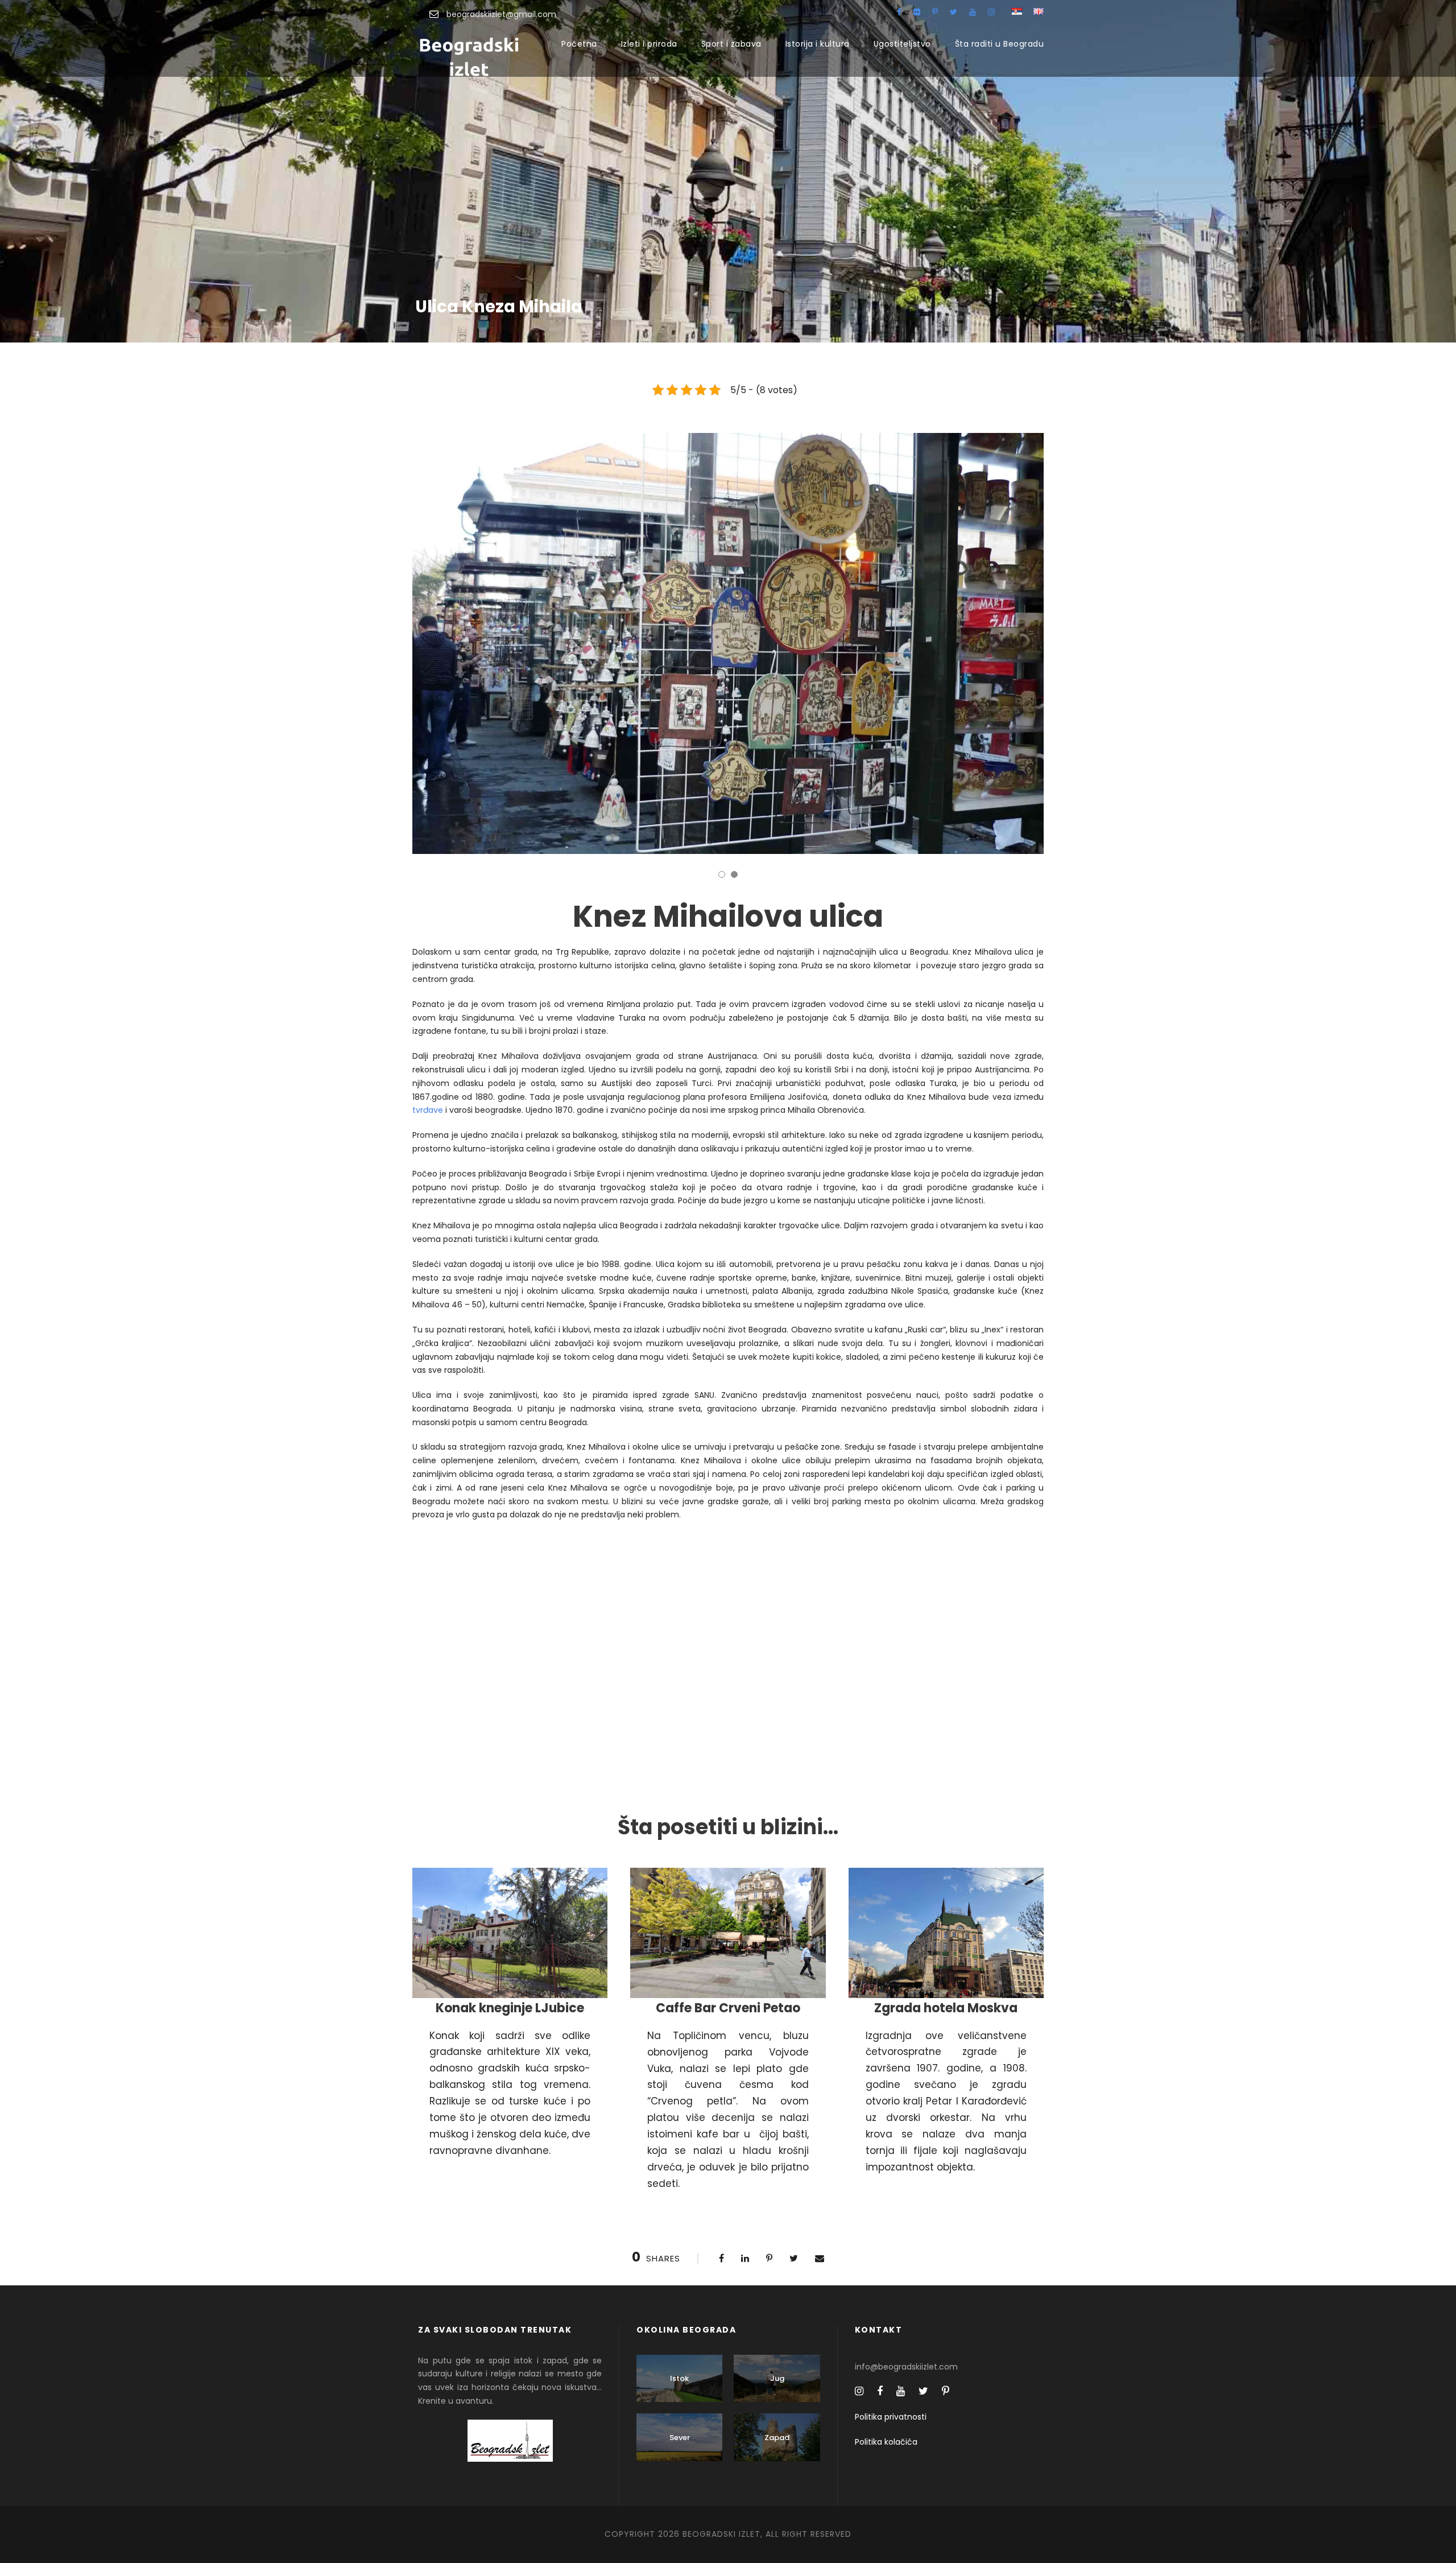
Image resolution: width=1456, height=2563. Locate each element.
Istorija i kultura (818, 44)
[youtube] (973, 12)
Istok (679, 2378)
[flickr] (917, 12)
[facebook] (899, 12)
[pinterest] (935, 12)
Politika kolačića (886, 2442)
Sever (680, 2438)
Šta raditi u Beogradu (1000, 44)
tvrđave (428, 1110)
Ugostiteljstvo (902, 44)
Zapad (777, 2438)
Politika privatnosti (891, 2417)
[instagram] (991, 12)
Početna (579, 44)
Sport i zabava (731, 44)
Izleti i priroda (649, 44)
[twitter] (954, 12)
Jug (777, 2378)
